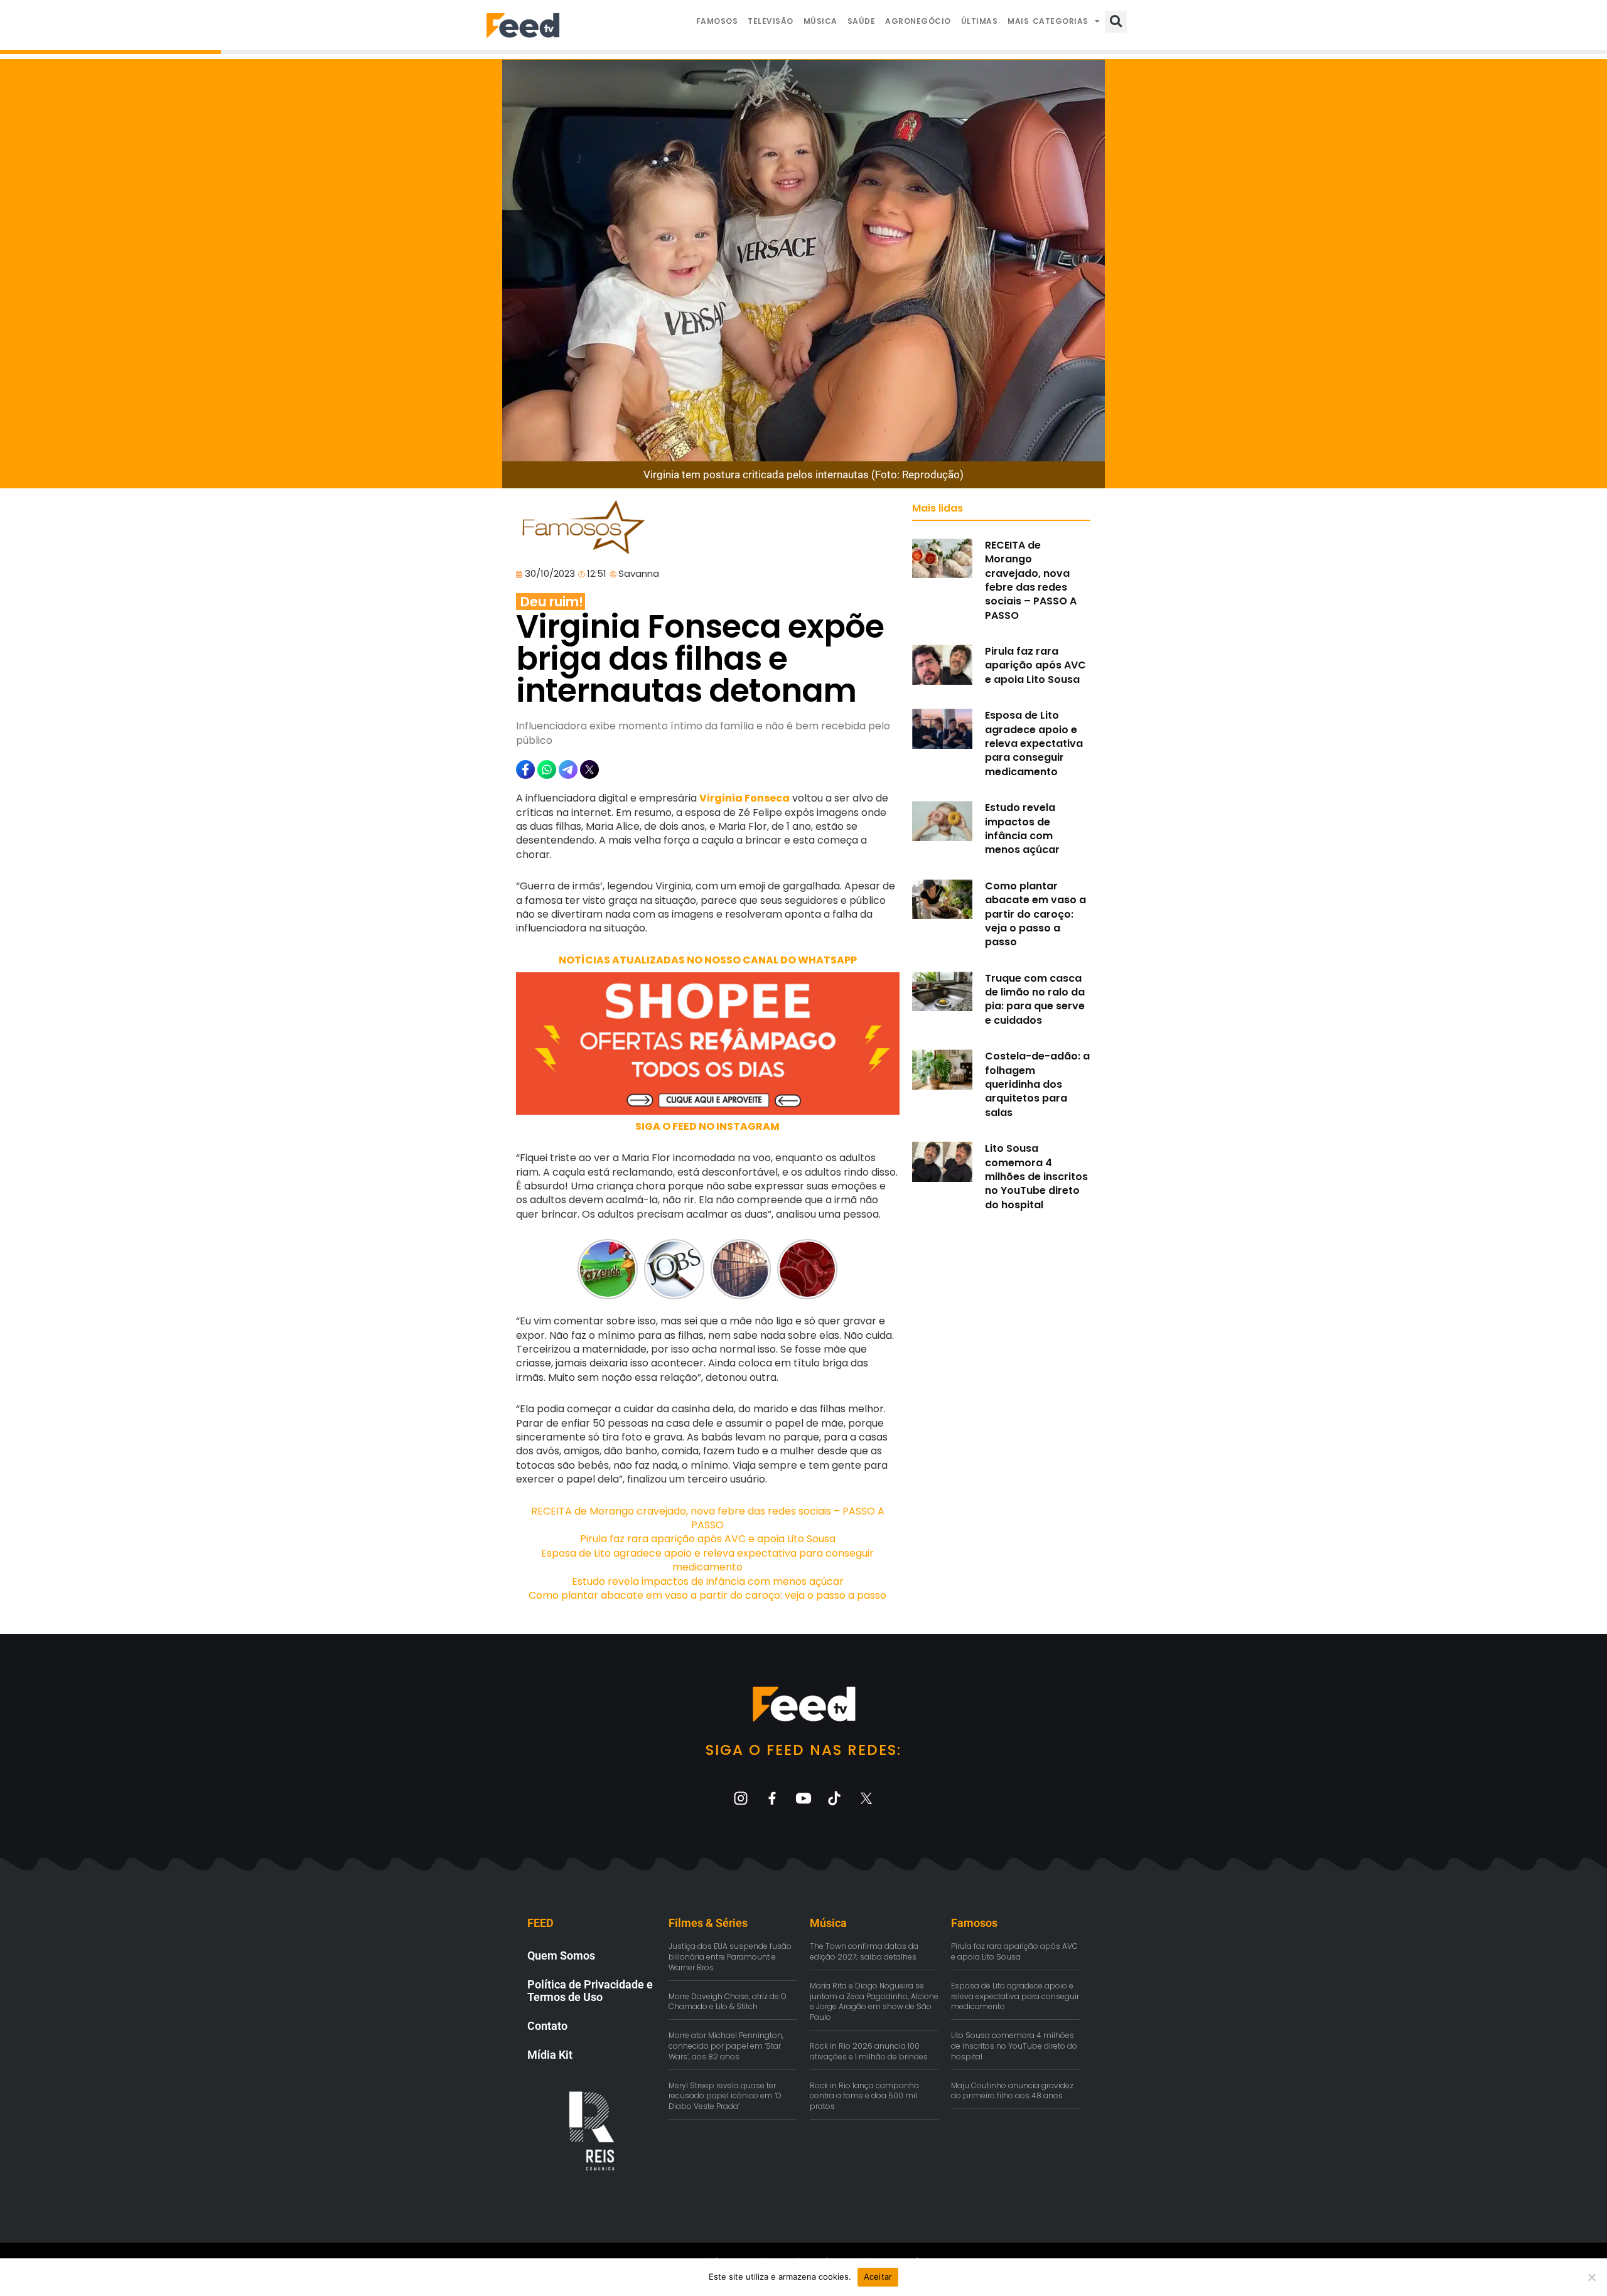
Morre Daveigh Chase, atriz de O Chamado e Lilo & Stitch (728, 2002)
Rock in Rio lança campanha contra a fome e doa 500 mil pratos (864, 2096)
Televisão (771, 21)
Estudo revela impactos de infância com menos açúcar (708, 1581)
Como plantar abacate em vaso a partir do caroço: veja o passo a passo (707, 1595)
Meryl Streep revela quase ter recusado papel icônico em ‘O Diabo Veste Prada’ (725, 2096)
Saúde (862, 21)
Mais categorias (1048, 21)
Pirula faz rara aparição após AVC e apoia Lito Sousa (708, 1539)
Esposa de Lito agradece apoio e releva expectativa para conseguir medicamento (707, 1560)
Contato (547, 2026)
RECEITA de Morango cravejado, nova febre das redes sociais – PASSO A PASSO (708, 1518)
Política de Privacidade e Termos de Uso (590, 1991)
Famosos (717, 21)
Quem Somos (561, 1955)
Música (820, 21)
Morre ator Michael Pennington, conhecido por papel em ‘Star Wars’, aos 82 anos (726, 2046)
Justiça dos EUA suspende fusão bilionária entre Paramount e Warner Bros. (730, 1957)
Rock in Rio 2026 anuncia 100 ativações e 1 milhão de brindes (869, 2051)
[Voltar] (585, 1269)
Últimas (980, 21)
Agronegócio (918, 21)
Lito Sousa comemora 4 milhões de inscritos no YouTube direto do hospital (1036, 1177)
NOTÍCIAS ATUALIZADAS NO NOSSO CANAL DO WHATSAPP (708, 960)
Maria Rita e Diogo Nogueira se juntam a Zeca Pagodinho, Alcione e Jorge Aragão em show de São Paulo (874, 2001)
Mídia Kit (550, 2055)
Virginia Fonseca (744, 798)
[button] (1116, 22)
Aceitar (878, 2277)
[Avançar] (830, 1269)
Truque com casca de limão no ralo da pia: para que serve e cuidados (1035, 999)
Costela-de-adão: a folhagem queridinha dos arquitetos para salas (1037, 1084)
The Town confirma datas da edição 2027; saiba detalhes (864, 1951)
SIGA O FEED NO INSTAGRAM (707, 1126)
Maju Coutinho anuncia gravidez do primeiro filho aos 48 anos (1012, 2091)
